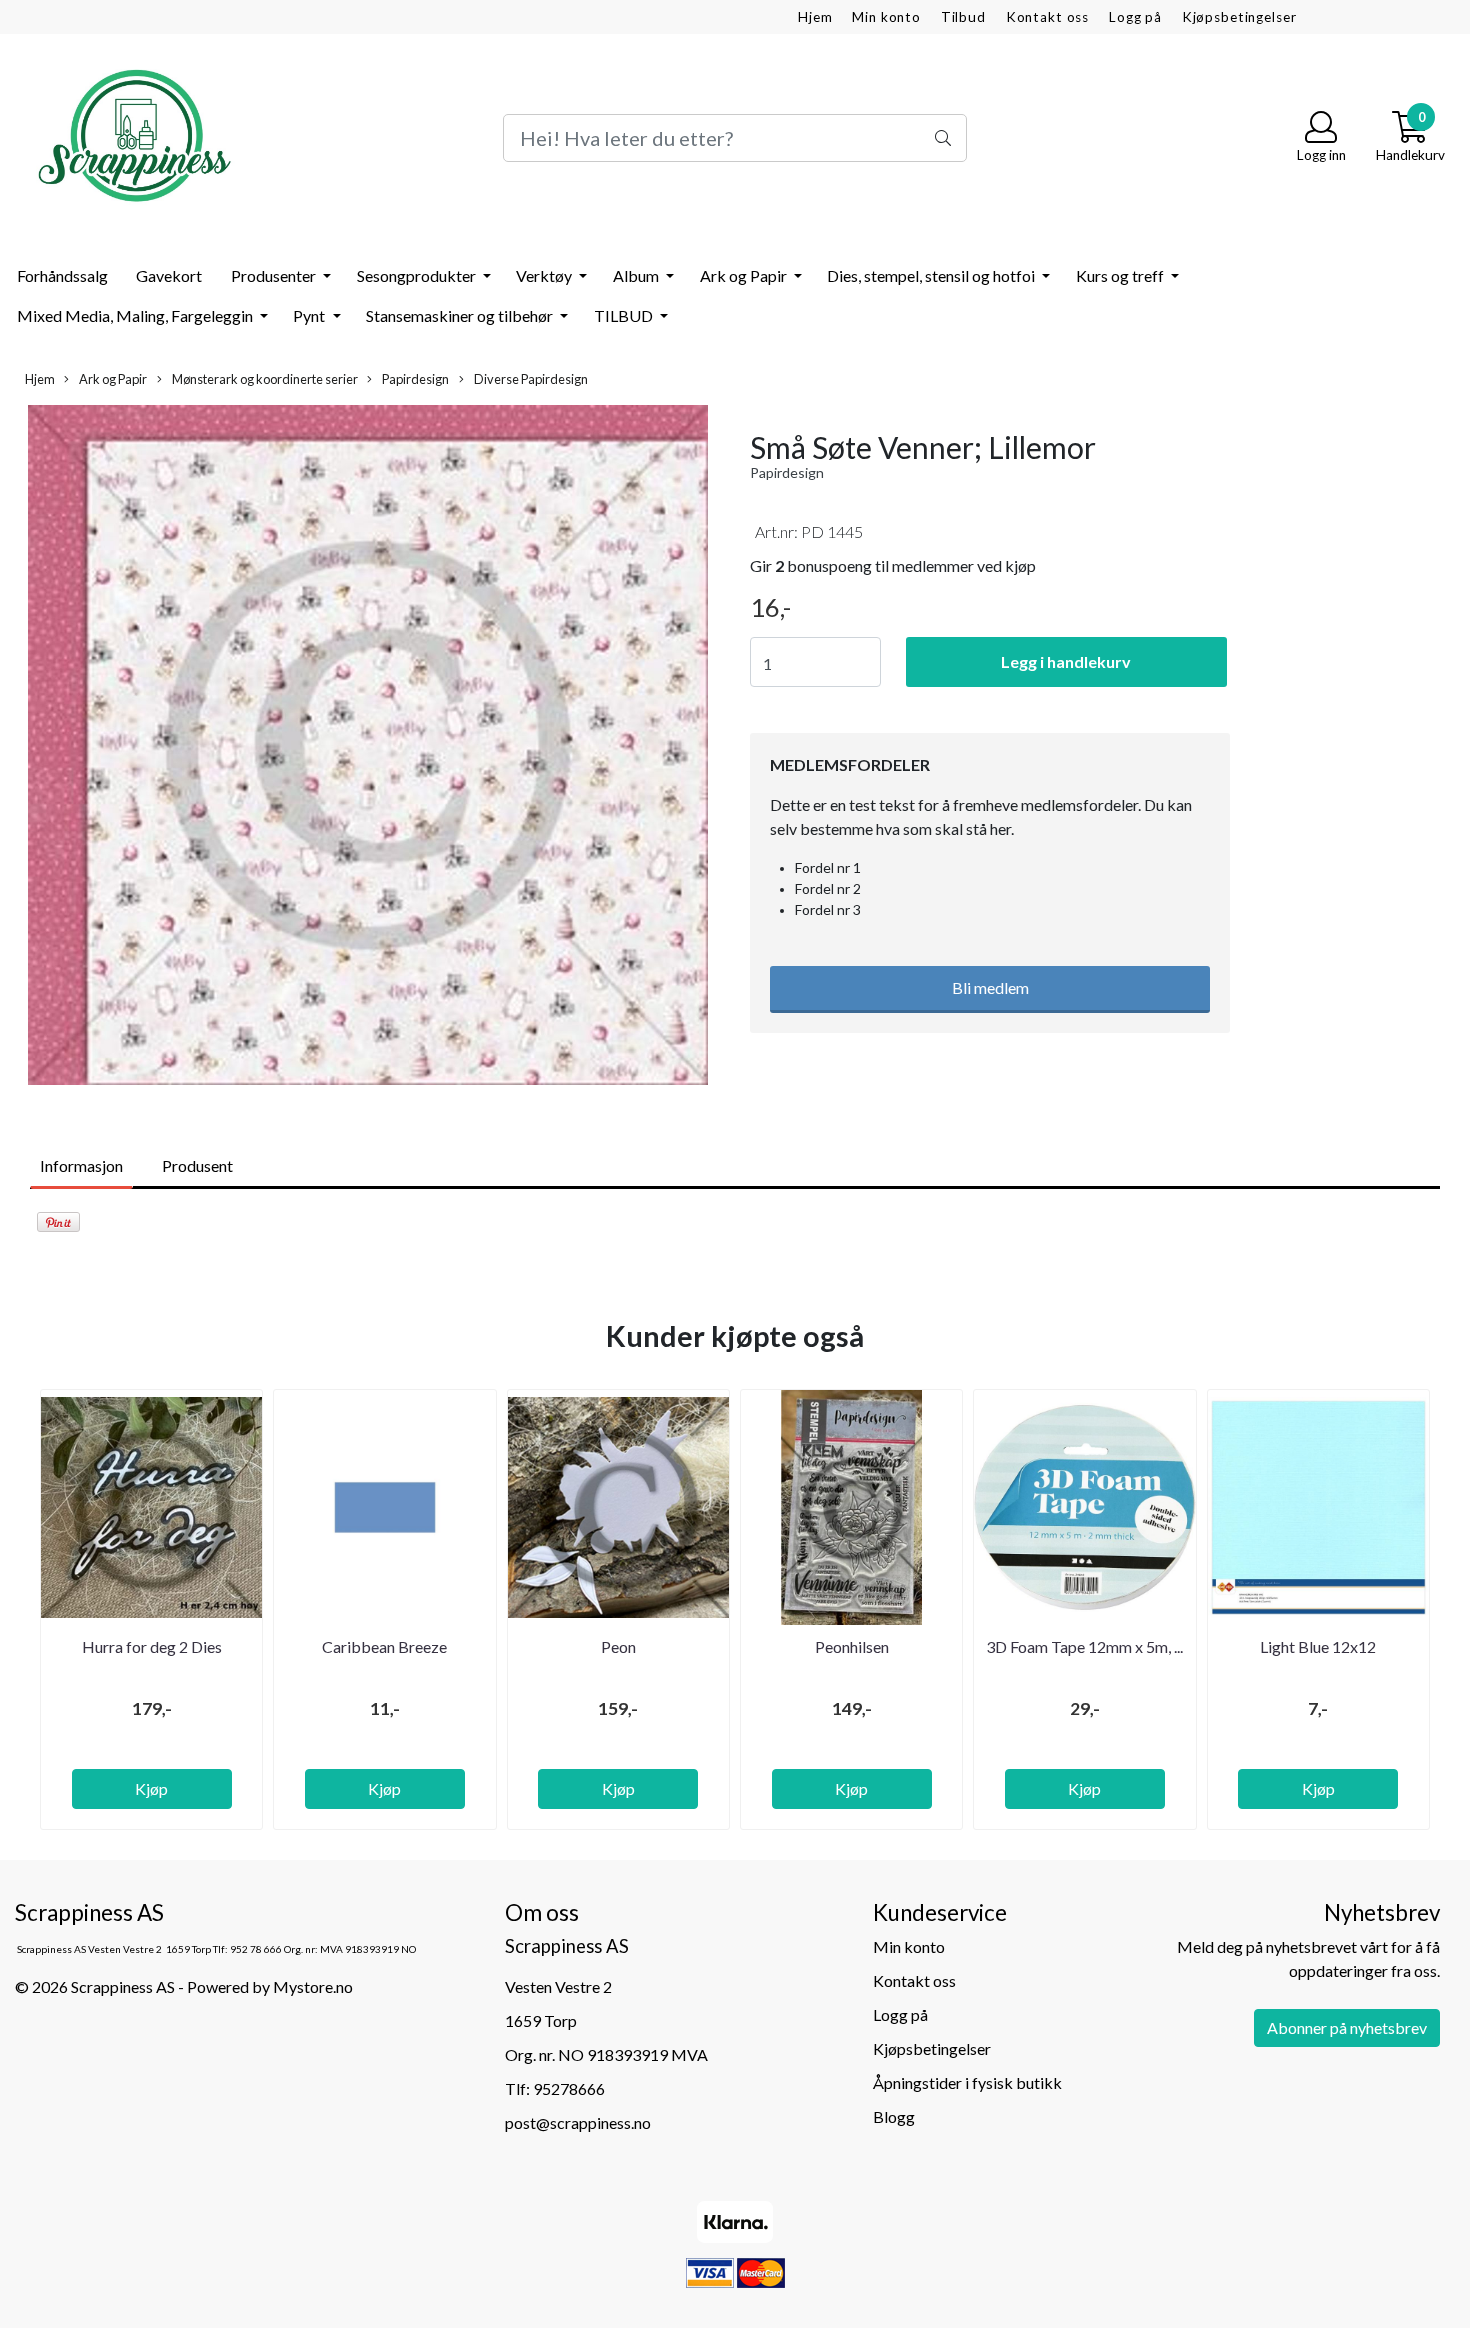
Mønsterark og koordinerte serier (264, 379)
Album (637, 275)
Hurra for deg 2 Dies (152, 1646)
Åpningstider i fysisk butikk (967, 2082)
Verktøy (545, 275)
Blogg (894, 2116)
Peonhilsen (852, 1646)
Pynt (310, 315)
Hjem (815, 17)
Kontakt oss (1047, 17)
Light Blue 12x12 (1318, 1646)
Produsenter (275, 275)
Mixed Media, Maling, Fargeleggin (136, 315)
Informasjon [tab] (81, 1165)
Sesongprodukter (418, 275)
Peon (618, 1646)
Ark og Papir (745, 275)
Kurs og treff (1121, 275)
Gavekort (169, 275)
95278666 (569, 2088)
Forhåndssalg (62, 275)
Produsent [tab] (197, 1165)
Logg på (1135, 17)
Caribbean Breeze (384, 1646)
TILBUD (625, 315)
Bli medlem (990, 987)
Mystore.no (313, 1986)
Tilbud (963, 17)
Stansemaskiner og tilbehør (461, 315)
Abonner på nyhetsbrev (1347, 2027)
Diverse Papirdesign (530, 379)
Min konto (886, 17)
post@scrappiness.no (578, 2122)
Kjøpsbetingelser (1239, 17)
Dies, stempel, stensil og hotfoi (932, 275)
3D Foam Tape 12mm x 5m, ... (1084, 1646)
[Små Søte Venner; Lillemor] (367, 747)
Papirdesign (414, 379)
